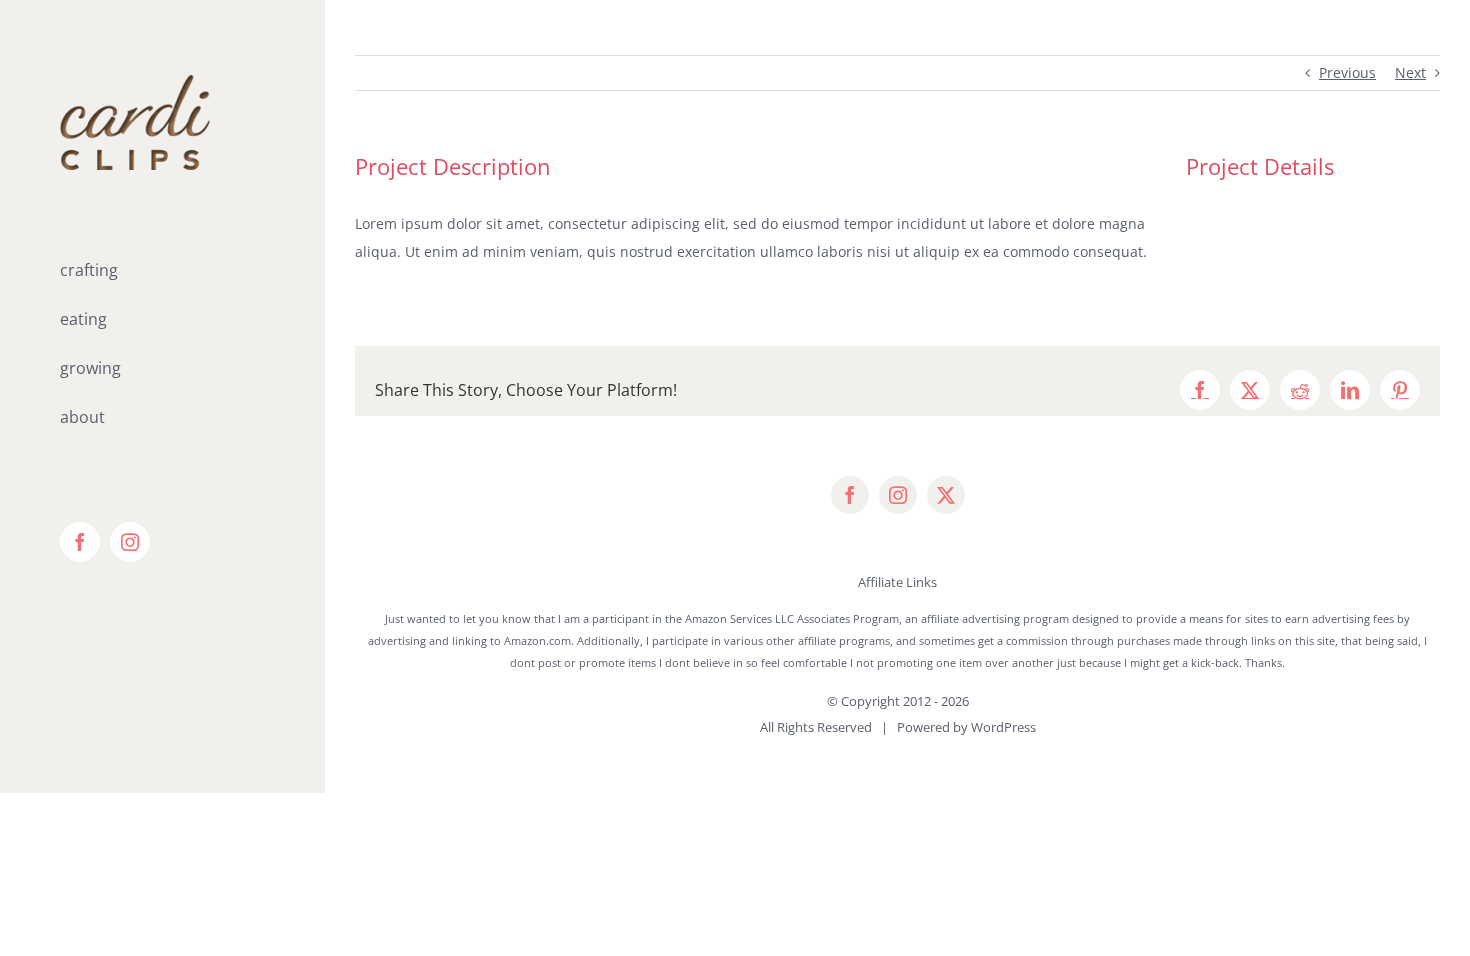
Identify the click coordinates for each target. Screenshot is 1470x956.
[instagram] (898, 495)
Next (1410, 72)
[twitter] (946, 495)
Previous (1347, 72)
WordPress (1003, 727)
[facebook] (850, 495)
